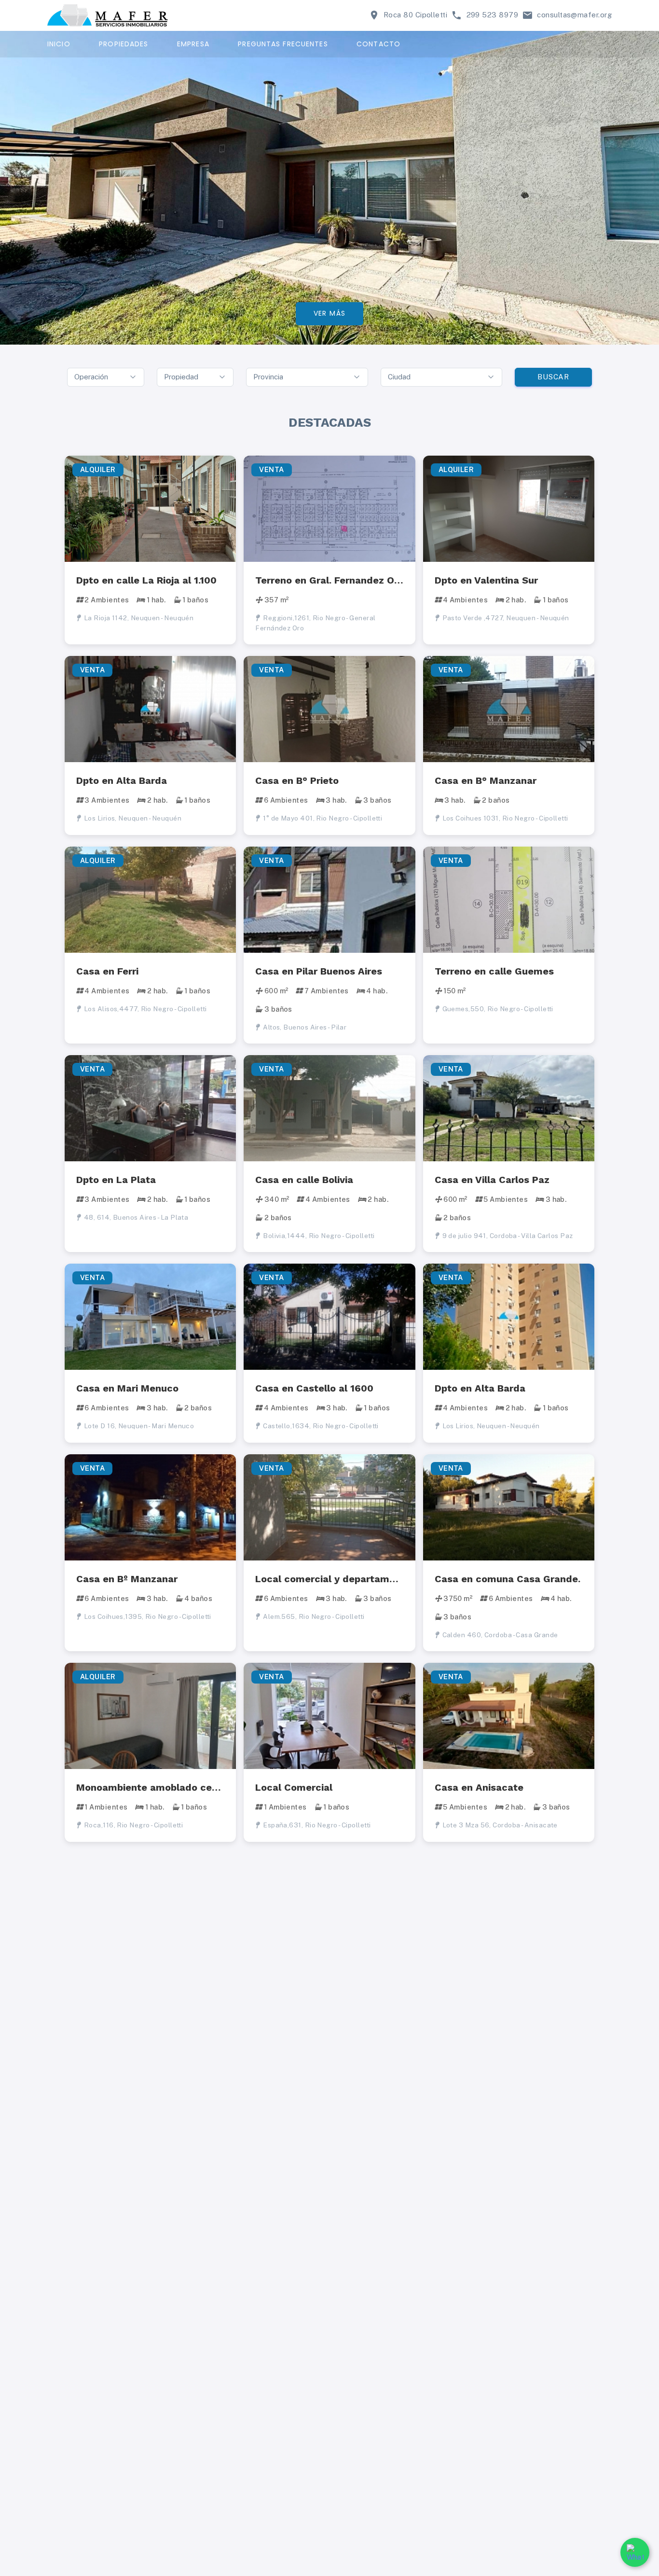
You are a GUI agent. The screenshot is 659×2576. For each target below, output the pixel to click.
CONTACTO (378, 44)
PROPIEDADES (124, 44)
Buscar (553, 377)
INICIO (59, 44)
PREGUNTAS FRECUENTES (283, 44)
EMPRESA (193, 44)
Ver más (330, 313)
